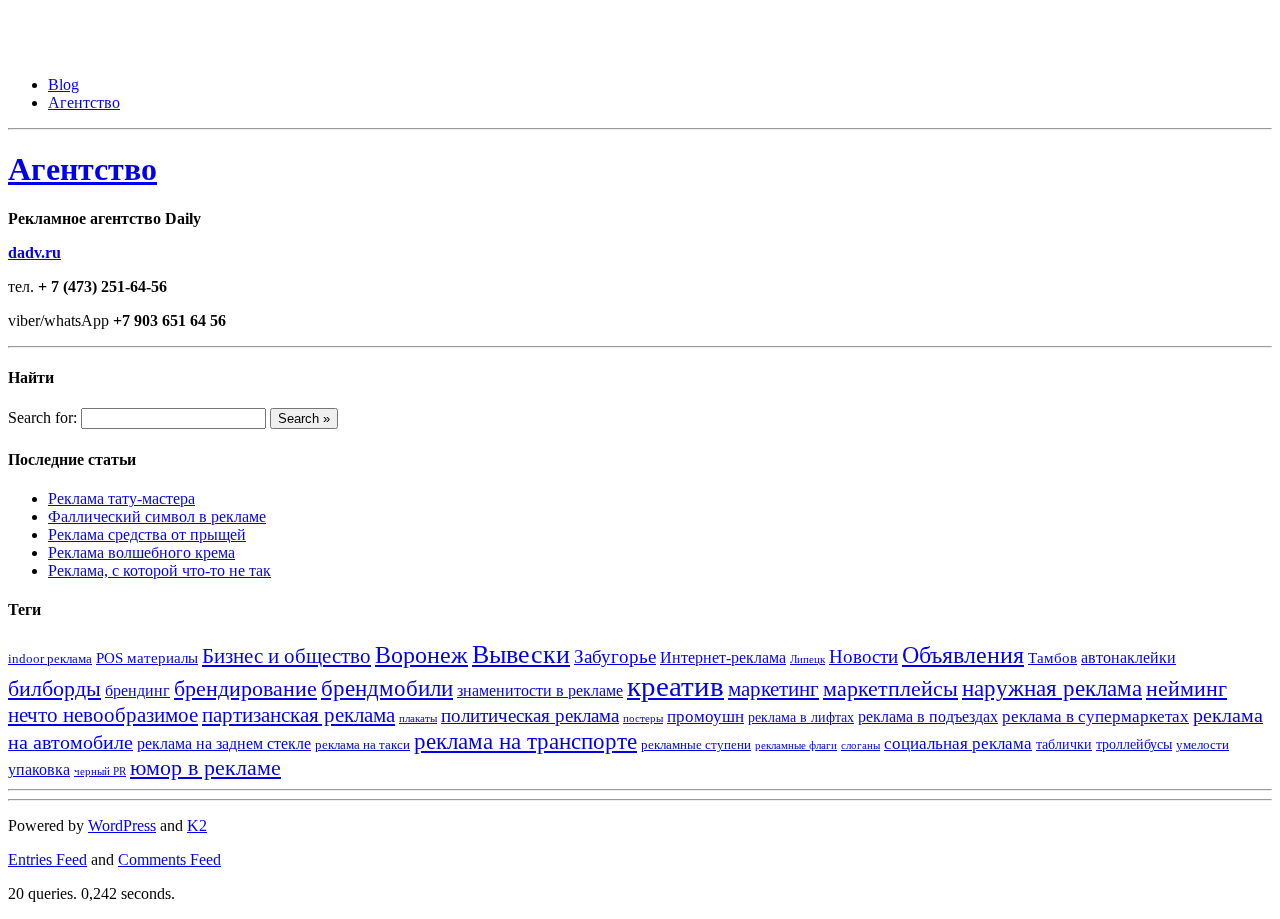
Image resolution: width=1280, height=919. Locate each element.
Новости (863, 656)
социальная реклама (958, 743)
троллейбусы (1134, 744)
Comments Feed (169, 859)
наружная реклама (1052, 688)
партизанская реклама (298, 715)
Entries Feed (47, 859)
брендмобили (387, 688)
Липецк (807, 659)
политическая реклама (530, 715)
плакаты (418, 718)
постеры (643, 718)
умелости (1202, 745)
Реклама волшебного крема (141, 552)
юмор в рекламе (205, 767)
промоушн (705, 716)
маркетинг (773, 689)
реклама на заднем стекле (224, 743)
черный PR (100, 771)
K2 (197, 825)
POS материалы (147, 658)
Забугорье (615, 656)
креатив (675, 686)
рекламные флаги (796, 745)
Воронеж (421, 655)
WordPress (122, 825)
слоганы (860, 745)
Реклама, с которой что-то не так (159, 570)
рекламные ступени (696, 745)
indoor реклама (50, 659)
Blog (63, 84)
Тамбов (1052, 658)
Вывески (521, 654)
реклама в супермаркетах (1095, 716)
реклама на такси (362, 745)
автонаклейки (1128, 657)
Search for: (42, 417)
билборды (54, 688)
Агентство (84, 102)
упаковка (39, 769)
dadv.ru (34, 252)
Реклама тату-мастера (121, 498)
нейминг (1186, 688)
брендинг (137, 690)
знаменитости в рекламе (540, 690)
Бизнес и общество (286, 655)
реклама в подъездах (928, 716)
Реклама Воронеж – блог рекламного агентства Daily (189, 16)
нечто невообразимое (103, 714)
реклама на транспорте (525, 741)
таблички (1064, 744)
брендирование (245, 688)
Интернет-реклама (723, 657)
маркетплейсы (890, 689)
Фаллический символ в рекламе (157, 516)
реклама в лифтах (801, 717)
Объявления (963, 655)
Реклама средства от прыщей (147, 534)
